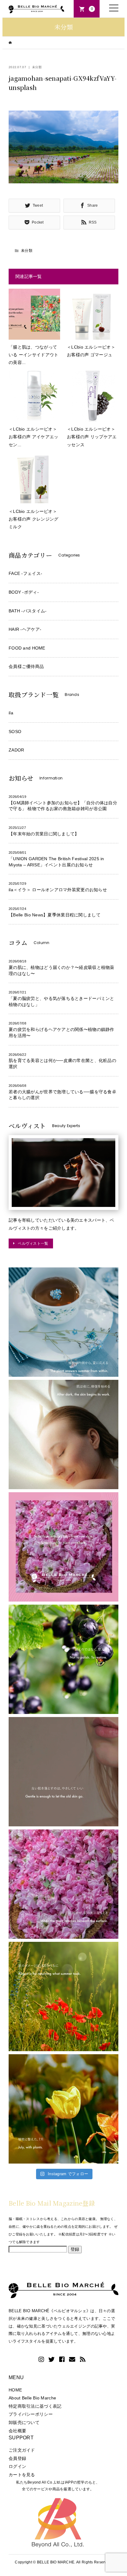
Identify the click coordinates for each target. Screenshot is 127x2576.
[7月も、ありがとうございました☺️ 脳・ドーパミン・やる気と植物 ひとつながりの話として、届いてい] (63, 2109)
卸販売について (24, 2422)
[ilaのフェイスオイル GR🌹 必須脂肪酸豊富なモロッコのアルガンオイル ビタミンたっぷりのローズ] (63, 1884)
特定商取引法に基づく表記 (35, 2406)
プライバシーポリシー (31, 2414)
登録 (75, 2249)
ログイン (17, 2466)
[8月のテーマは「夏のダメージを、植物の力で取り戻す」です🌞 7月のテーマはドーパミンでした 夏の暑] (63, 1996)
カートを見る (22, 2475)
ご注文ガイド (22, 2450)
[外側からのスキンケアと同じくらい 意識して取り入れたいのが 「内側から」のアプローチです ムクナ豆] (63, 1322)
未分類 (37, 67)
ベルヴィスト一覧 (33, 1243)
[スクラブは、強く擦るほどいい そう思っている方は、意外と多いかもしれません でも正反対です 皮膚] (63, 1772)
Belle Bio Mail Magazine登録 (52, 2203)
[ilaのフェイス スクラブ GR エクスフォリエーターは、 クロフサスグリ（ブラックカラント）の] (63, 1659)
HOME (15, 2390)
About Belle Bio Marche (32, 2398)
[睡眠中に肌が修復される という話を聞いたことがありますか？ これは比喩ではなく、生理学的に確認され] (63, 1434)
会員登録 (17, 2458)
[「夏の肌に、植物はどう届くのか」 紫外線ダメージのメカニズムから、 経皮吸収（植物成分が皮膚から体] (63, 1547)
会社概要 (17, 2431)
